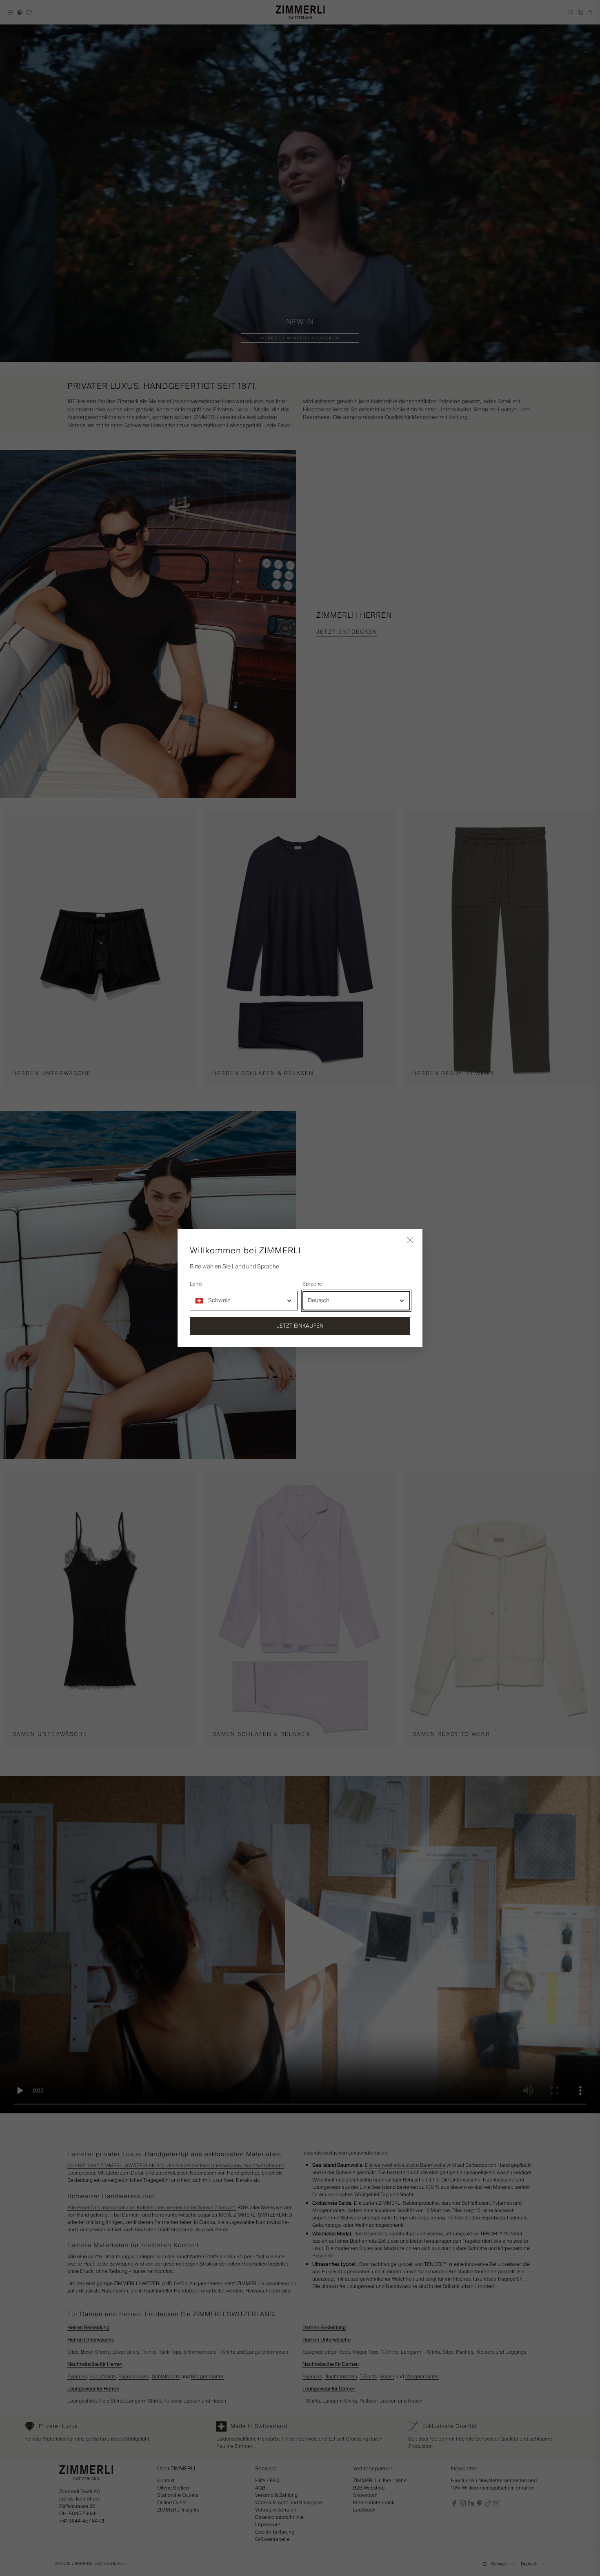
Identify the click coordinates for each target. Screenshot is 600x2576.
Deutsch (319, 1301)
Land (196, 1284)
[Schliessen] (410, 1241)
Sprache (312, 1284)
